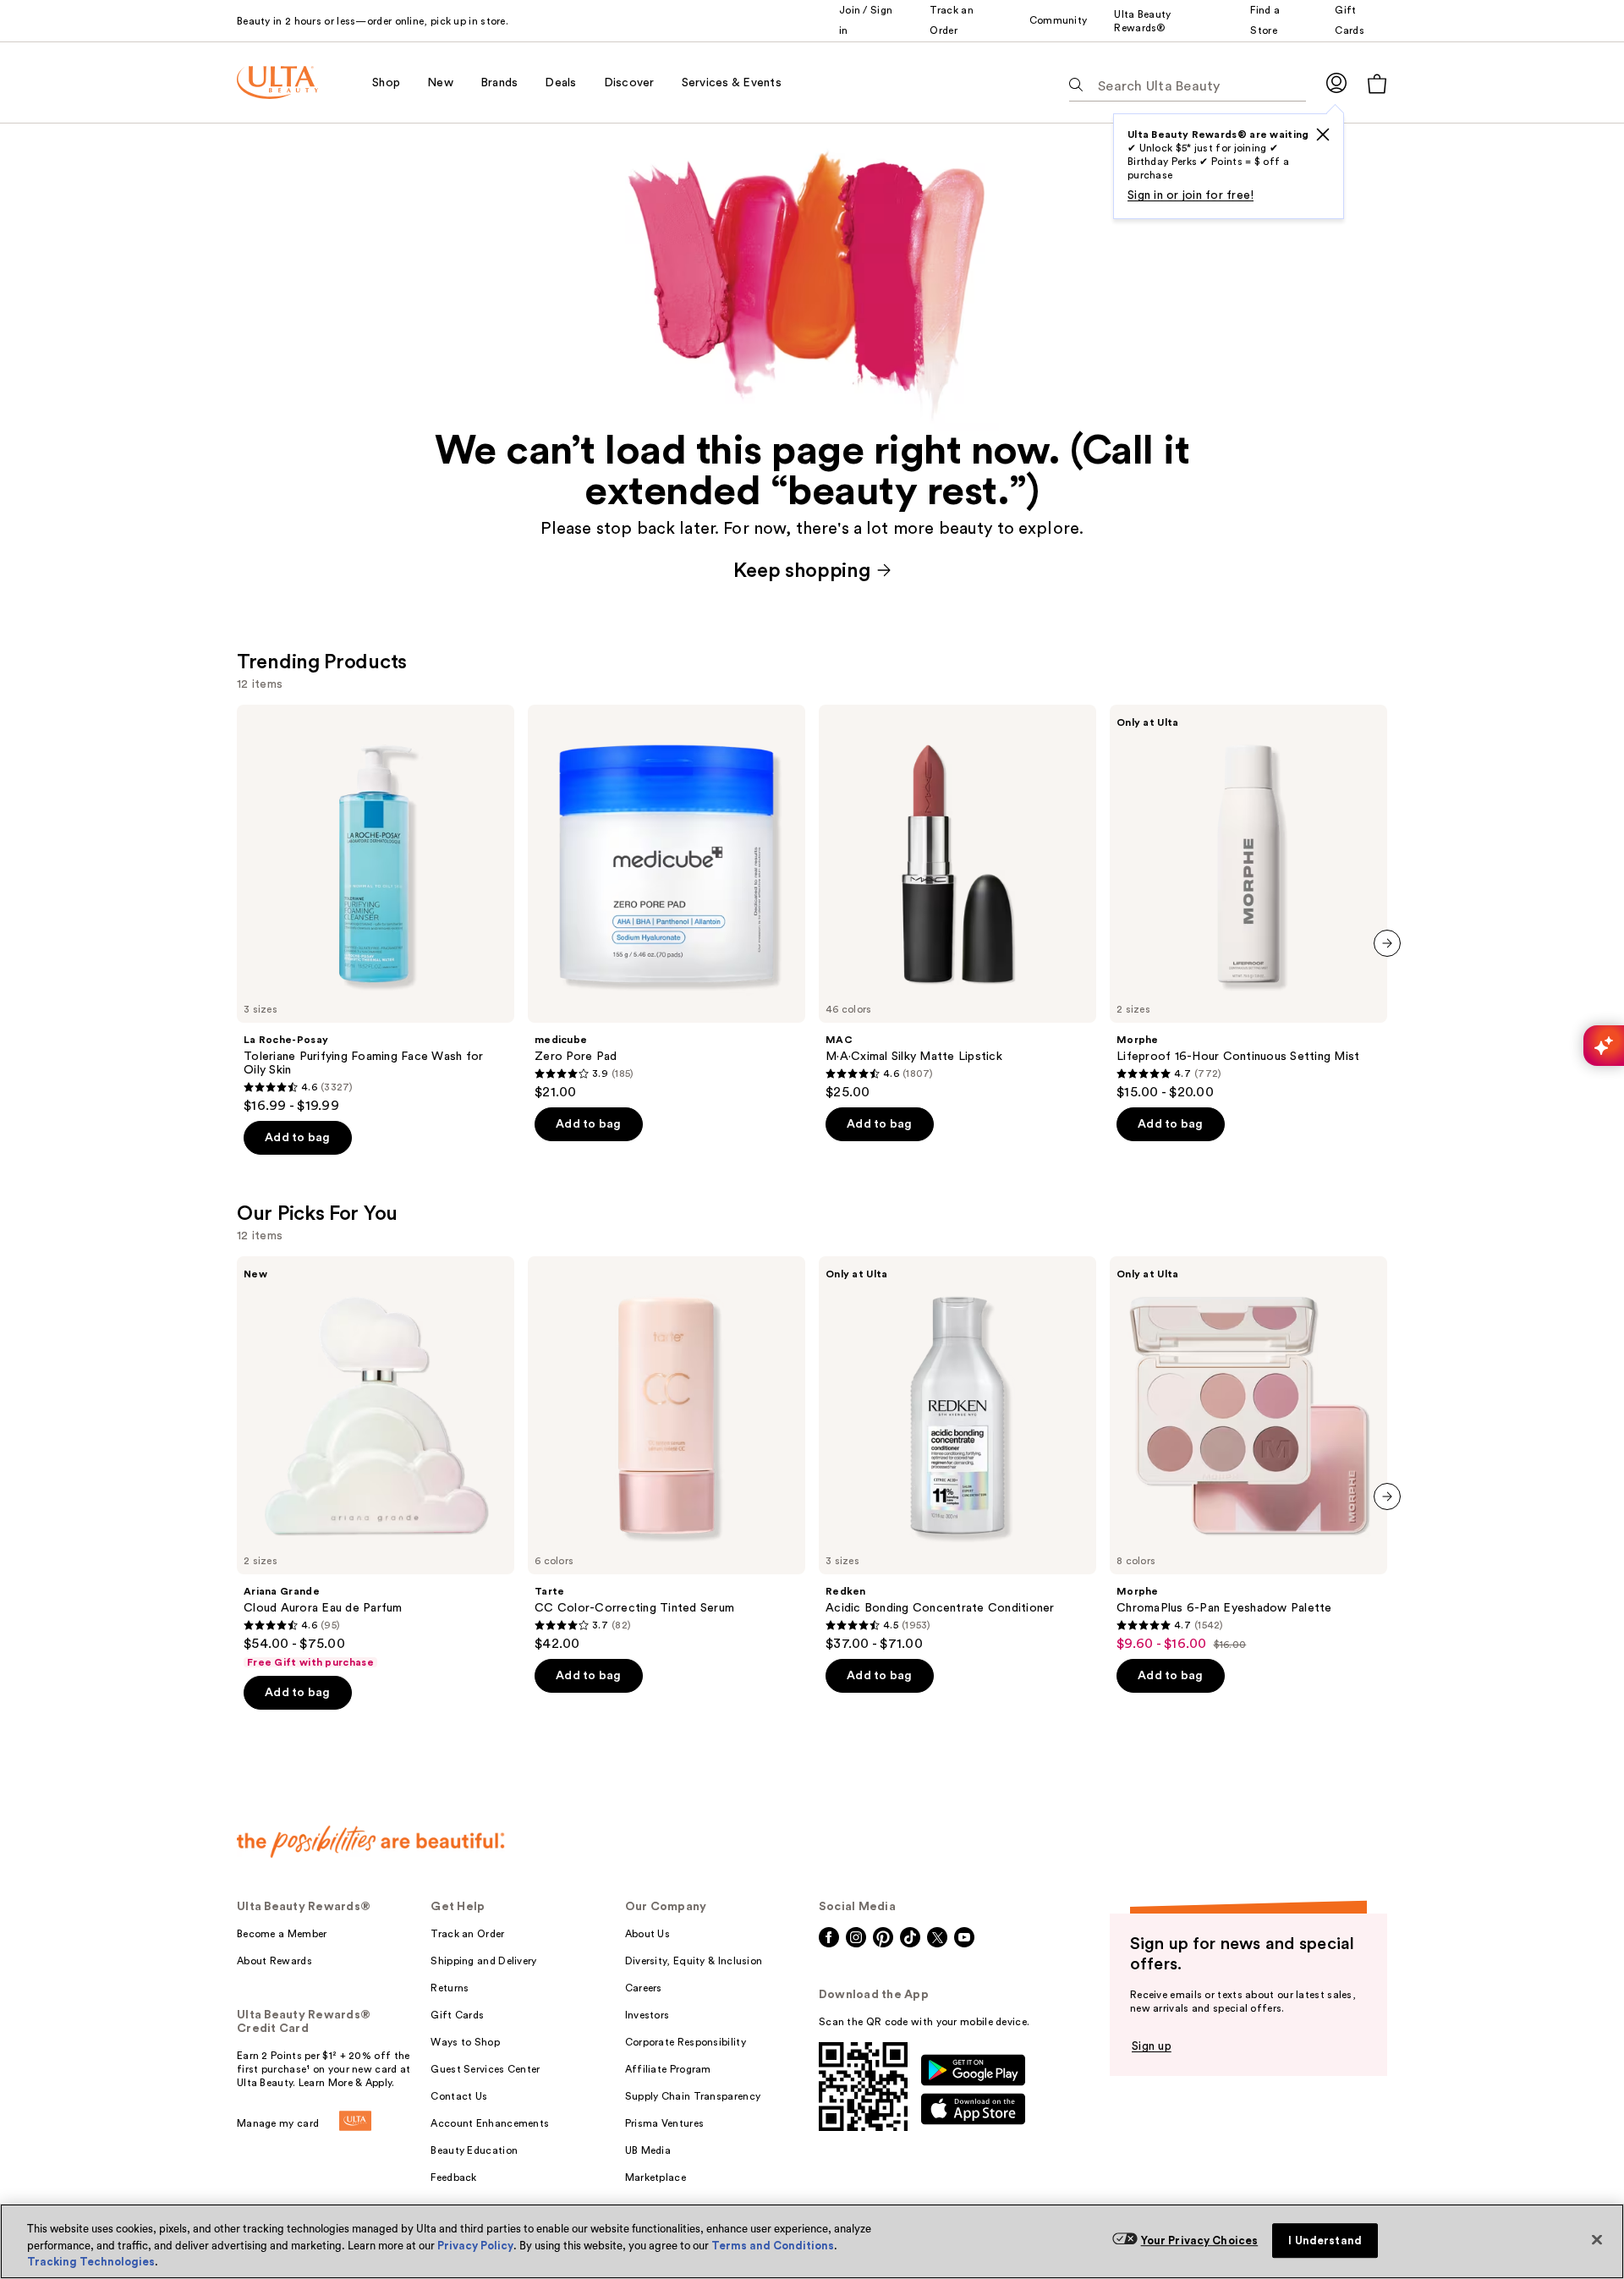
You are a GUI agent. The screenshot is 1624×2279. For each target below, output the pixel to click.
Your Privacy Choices (1200, 2241)
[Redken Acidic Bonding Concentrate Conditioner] (957, 1454)
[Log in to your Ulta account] (1336, 82)
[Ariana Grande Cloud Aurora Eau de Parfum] (376, 1463)
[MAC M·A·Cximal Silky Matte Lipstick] (957, 903)
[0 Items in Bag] (1377, 83)
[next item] (1387, 943)
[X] (1323, 135)
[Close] (1597, 2239)
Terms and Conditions (773, 2246)
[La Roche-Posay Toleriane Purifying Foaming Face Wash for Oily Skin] (376, 909)
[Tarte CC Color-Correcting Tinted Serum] (667, 1454)
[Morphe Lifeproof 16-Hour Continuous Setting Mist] (1248, 903)
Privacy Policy (475, 2246)
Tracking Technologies (91, 2262)
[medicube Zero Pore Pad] (667, 903)
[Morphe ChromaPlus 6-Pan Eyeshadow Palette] (1248, 1454)
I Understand (1325, 2241)
